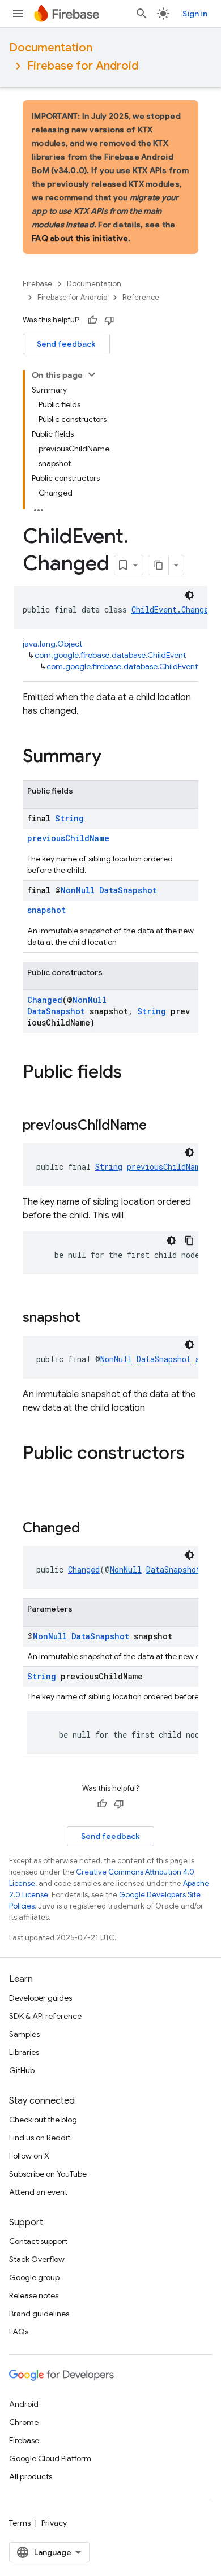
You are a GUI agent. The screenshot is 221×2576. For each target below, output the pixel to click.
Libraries (24, 2052)
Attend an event (38, 2192)
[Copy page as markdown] (159, 565)
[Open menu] (18, 14)
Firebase (37, 284)
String (69, 818)
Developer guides (41, 1998)
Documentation (51, 48)
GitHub (22, 2070)
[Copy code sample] (189, 1240)
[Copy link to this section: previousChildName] (158, 1126)
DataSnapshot (128, 890)
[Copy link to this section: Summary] (113, 757)
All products (31, 2476)
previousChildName (68, 838)
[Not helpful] (109, 320)
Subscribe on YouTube (48, 2174)
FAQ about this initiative (80, 238)
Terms (20, 2523)
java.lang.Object (52, 644)
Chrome (24, 2422)
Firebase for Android (83, 66)
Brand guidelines (39, 2314)
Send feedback (66, 344)
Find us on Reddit (40, 2138)
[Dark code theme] (189, 595)
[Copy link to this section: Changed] (91, 1529)
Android (24, 2404)
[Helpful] (92, 320)
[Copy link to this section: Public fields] (133, 1073)
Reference (141, 297)
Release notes (34, 2295)
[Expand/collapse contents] (92, 374)
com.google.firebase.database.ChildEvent (110, 655)
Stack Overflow (37, 2259)
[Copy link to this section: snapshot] (92, 1319)
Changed (45, 1000)
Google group (34, 2277)
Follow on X (29, 2156)
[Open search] (142, 14)
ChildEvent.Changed (172, 609)
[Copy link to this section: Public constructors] (34, 1476)
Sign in (195, 14)
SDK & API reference (45, 2016)
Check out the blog (43, 2120)
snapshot (46, 910)
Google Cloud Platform (50, 2458)
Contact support (38, 2241)
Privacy (54, 2523)
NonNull (78, 890)
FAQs (19, 2332)
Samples (24, 2034)
